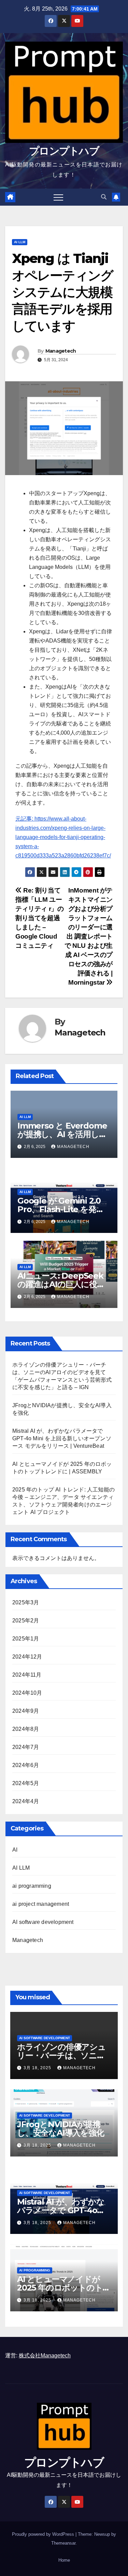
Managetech (61, 351)
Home (64, 2560)
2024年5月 (26, 1783)
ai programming (32, 1886)
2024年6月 (26, 1765)
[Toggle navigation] (58, 197)
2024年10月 (27, 1693)
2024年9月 (26, 1711)
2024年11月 (27, 1675)
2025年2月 (26, 1621)
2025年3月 (26, 1602)
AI (15, 1850)
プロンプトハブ (64, 151)
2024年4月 (26, 1801)
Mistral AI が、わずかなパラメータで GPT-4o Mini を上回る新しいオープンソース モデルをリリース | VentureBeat (62, 1438)
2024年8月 (26, 1729)
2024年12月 (27, 1657)
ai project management (41, 1904)
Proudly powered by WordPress (44, 2534)
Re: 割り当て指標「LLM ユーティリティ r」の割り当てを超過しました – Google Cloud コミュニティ (40, 918)
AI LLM (20, 242)
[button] (104, 197)
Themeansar (63, 2543)
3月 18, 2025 (38, 2068)
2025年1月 (26, 1639)
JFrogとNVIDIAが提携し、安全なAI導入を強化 (61, 2129)
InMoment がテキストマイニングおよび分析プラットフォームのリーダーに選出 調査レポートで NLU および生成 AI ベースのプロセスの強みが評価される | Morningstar (89, 936)
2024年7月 (26, 1747)
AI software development (43, 1922)
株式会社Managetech (45, 2356)
